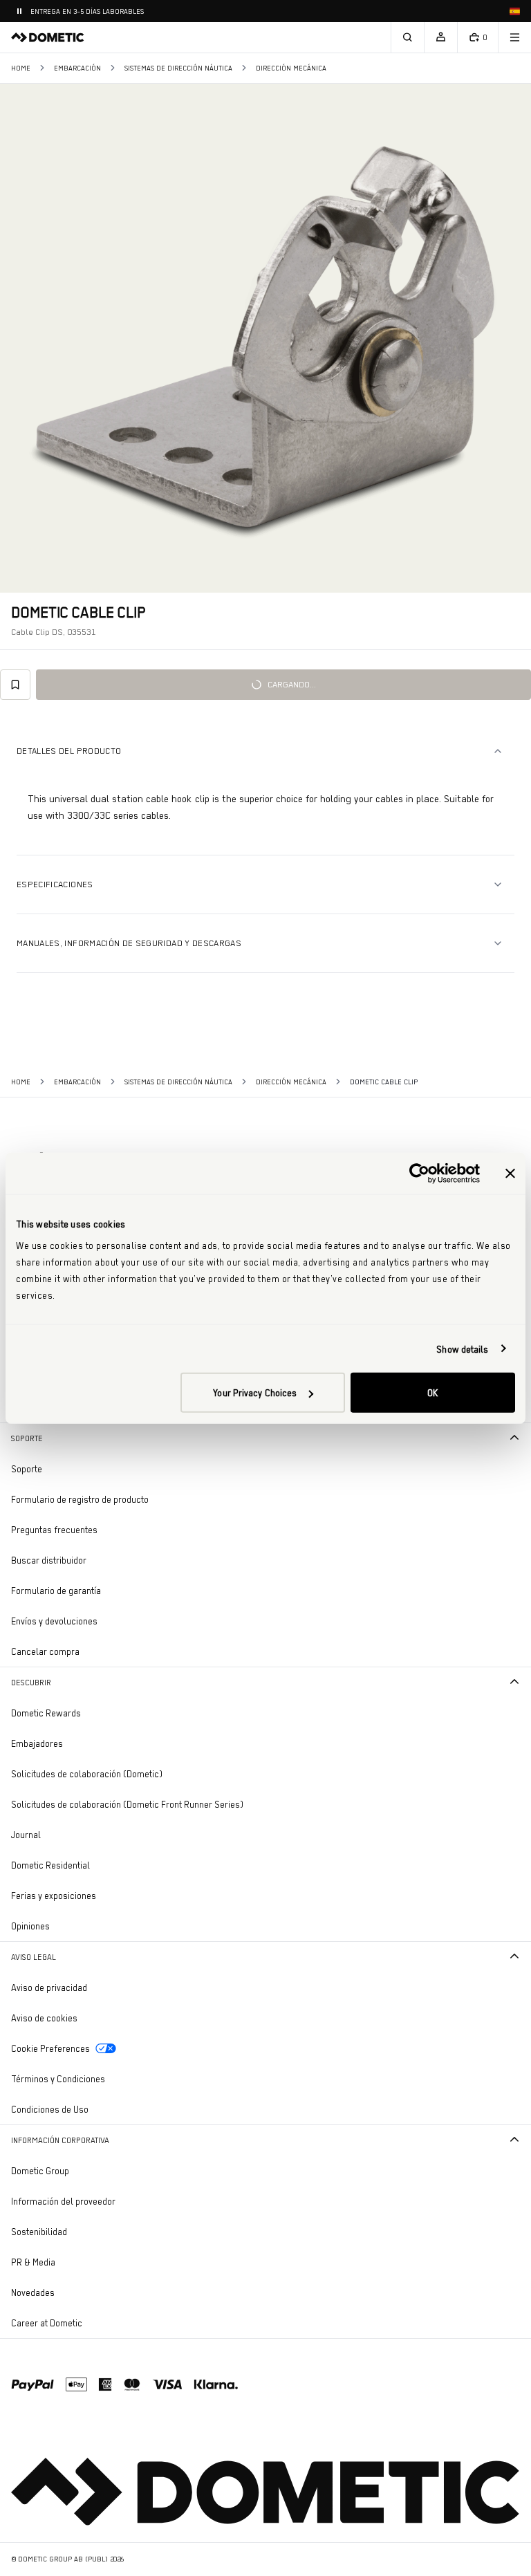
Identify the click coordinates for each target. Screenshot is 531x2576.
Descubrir (31, 1683)
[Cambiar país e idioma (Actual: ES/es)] (514, 11)
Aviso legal (34, 1957)
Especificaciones (55, 884)
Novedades (71, 2292)
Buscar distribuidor (49, 1560)
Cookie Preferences (50, 2048)
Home (21, 68)
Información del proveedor (63, 2201)
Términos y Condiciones (58, 2079)
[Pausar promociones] (19, 11)
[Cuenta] (440, 37)
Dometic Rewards (46, 1713)
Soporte (27, 1438)
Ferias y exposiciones (54, 1896)
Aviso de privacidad (49, 1987)
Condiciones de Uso (50, 2109)
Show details (462, 1349)
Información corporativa (60, 2140)
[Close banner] (510, 1173)
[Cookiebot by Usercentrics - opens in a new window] (419, 1173)
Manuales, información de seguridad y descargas (129, 943)
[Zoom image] (265, 338)
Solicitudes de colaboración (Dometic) (87, 1774)
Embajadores (37, 1743)
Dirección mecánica (291, 68)
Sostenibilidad (39, 2232)
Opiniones (30, 1926)
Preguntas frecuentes (54, 1530)
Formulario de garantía (56, 1591)
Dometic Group (78, 2170)
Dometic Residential (89, 1865)
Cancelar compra (45, 1651)
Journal (26, 1835)
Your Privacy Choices (255, 1393)
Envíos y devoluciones (54, 1621)
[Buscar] (407, 37)
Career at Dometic (85, 2323)
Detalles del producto (69, 751)
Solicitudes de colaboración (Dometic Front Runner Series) (127, 1804)
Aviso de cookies (44, 2018)
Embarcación (77, 68)
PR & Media (72, 2262)
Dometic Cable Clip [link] (384, 1082)
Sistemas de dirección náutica (178, 68)
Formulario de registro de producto (80, 1499)
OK (432, 1393)
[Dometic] (48, 37)
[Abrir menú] (514, 37)
